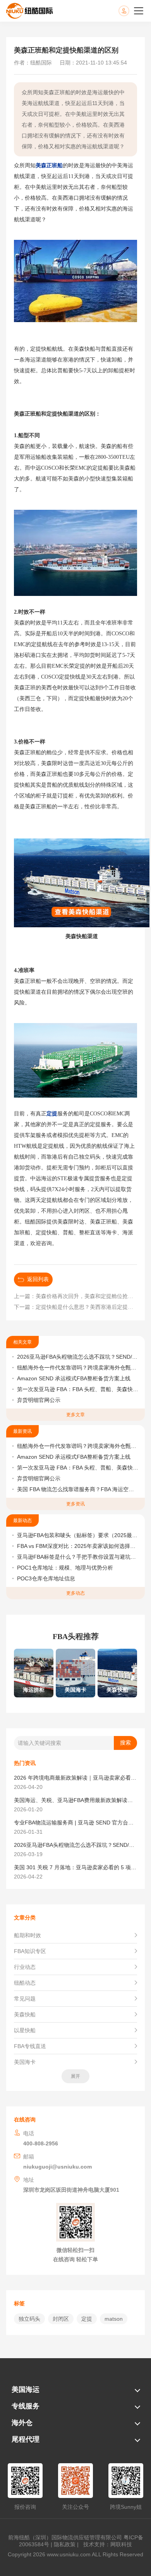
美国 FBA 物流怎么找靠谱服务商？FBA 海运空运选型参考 (78, 1489)
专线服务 (26, 2406)
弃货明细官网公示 (39, 1400)
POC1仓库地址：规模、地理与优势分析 (65, 1568)
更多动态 (75, 1593)
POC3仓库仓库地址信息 (46, 1578)
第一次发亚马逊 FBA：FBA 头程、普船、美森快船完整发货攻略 (78, 1389)
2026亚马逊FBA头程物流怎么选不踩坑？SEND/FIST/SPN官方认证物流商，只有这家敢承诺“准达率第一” (78, 1357)
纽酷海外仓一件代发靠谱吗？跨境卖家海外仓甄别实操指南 (78, 1368)
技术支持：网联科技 (106, 2544)
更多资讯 (75, 1504)
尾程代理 (26, 2439)
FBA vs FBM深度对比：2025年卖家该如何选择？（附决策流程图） (78, 1546)
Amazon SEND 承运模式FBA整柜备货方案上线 (74, 1378)
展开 (75, 2076)
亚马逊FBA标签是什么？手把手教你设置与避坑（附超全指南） (78, 1557)
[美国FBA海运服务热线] (132, 11)
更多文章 (75, 1415)
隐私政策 (65, 2544)
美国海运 (26, 2389)
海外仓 (22, 2423)
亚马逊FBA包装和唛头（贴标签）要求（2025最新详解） (78, 1535)
